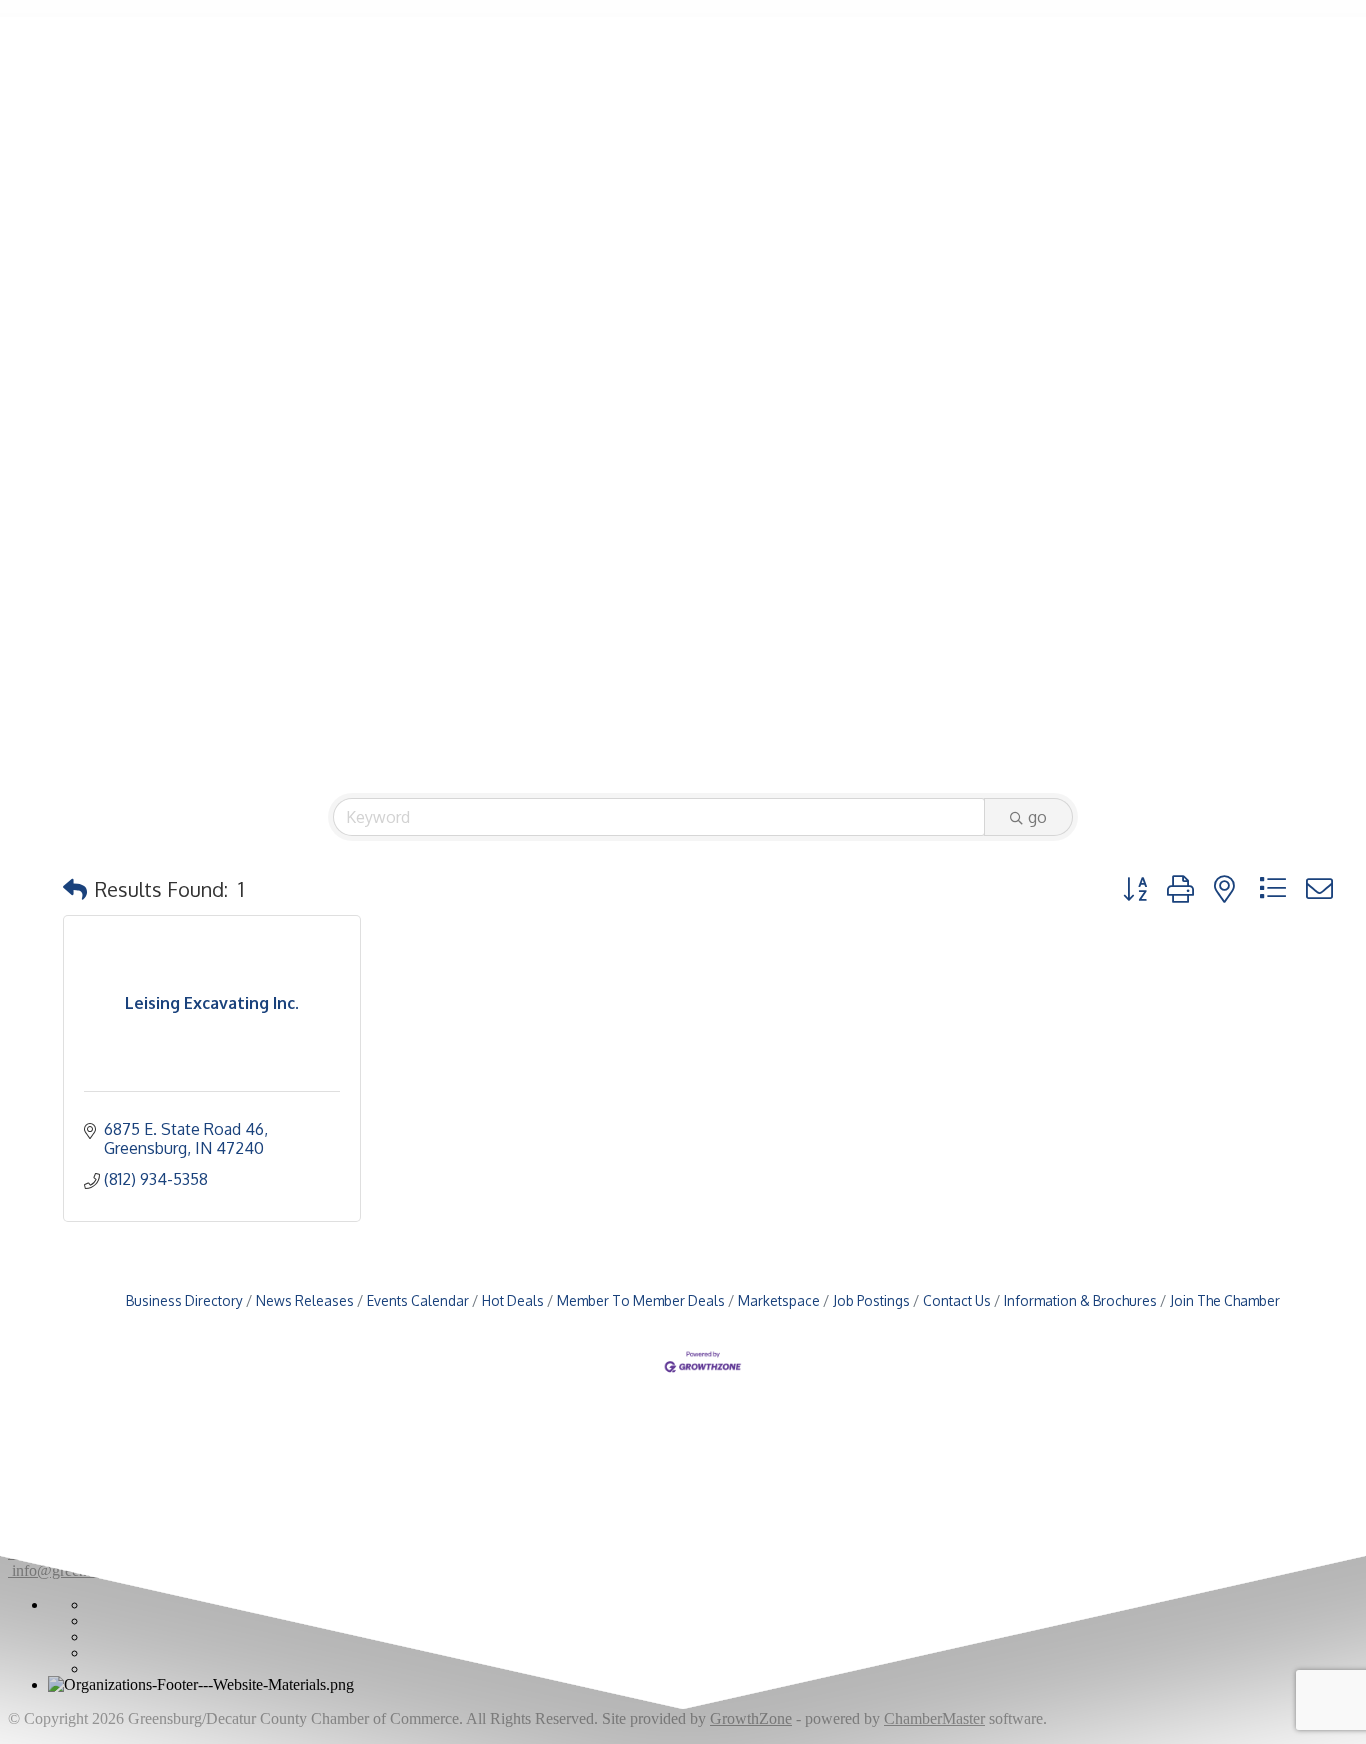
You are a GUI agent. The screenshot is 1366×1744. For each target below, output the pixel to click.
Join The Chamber (1225, 1300)
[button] (75, 889)
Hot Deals (513, 1300)
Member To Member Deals (641, 1300)
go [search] (1037, 817)
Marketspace (779, 1300)
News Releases (305, 1300)
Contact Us (957, 1300)
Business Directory (184, 1300)
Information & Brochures (1080, 1300)
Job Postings (871, 1300)
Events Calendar (418, 1300)
